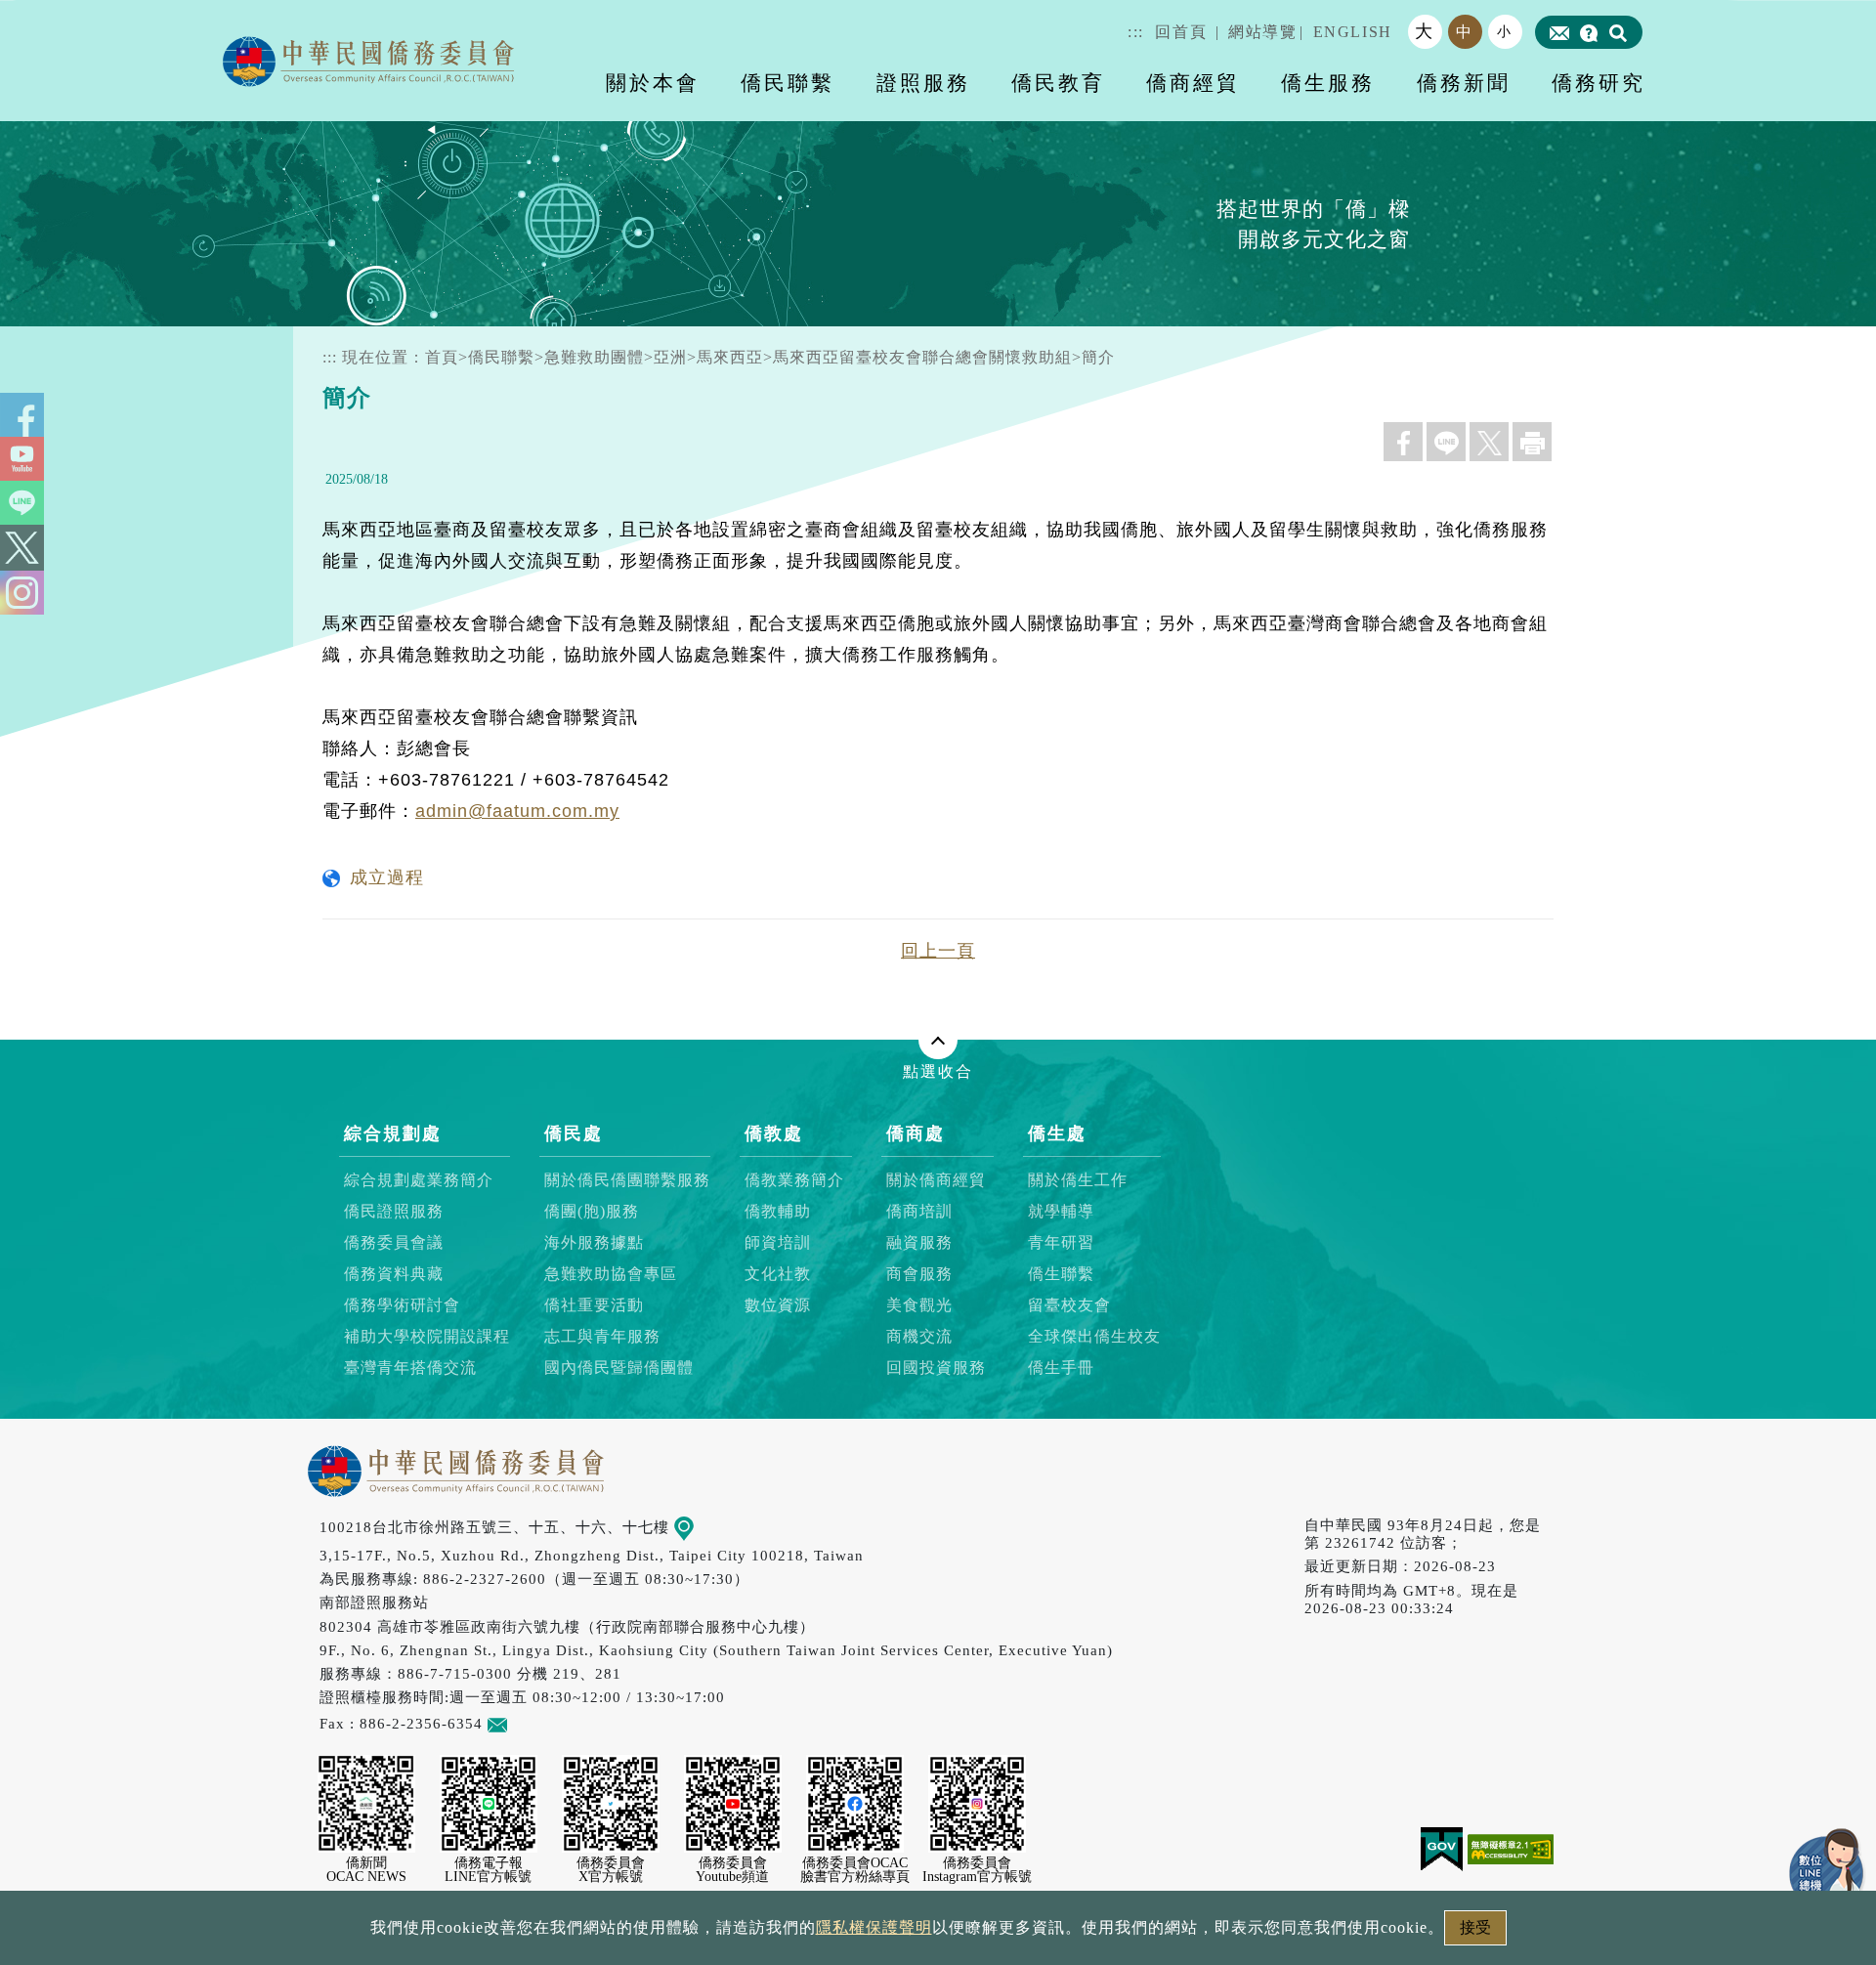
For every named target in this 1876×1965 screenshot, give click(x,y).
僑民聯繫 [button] (788, 83)
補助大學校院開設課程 (427, 1337)
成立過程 (387, 877)
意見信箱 (538, 1723)
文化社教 (778, 1275)
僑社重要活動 (594, 1306)
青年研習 (1061, 1243)
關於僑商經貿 (936, 1181)
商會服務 (919, 1275)
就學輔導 (1061, 1212)
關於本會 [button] (653, 83)
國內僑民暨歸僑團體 (619, 1368)
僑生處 (1057, 1133)
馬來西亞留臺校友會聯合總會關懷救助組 (922, 357)
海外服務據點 (594, 1243)
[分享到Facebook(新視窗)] (1403, 442)
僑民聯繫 (501, 357)
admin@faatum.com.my (517, 811)
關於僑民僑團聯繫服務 (627, 1181)
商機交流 (919, 1337)
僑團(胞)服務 (592, 1212)
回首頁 (1181, 32)
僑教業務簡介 (794, 1181)
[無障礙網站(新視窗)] (1511, 1848)
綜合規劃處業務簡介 (419, 1181)
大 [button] (1425, 31)
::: (1136, 32)
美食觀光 (919, 1306)
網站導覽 (1262, 32)
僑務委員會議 (394, 1243)
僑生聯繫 (1061, 1275)
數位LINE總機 (1827, 1867)
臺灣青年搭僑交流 (410, 1368)
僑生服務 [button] (1328, 83)
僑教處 (774, 1133)
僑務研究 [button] (1599, 83)
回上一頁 (938, 951)
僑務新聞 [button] (1464, 83)
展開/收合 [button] (938, 1040)
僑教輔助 (778, 1212)
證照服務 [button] (923, 83)
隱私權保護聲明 (874, 1927)
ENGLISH (1353, 32)
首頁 (442, 357)
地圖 (709, 1527)
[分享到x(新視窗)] (1489, 442)
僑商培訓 (919, 1212)
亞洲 (670, 357)
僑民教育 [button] (1058, 83)
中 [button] (1465, 32)
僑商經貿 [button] (1193, 83)
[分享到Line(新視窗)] (1446, 442)
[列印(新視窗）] (1532, 442)
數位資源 (778, 1306)
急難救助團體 (594, 357)
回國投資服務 (936, 1368)
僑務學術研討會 (402, 1306)
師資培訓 (778, 1243)
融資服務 (919, 1243)
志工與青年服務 (602, 1337)
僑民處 (574, 1133)
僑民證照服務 (394, 1212)
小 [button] (1505, 31)
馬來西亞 (730, 357)
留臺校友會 (1069, 1306)
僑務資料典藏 (394, 1275)
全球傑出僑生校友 (1094, 1337)
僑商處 (916, 1133)
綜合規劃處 (393, 1133)
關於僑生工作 (1078, 1181)
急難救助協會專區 (611, 1275)
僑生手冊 (1061, 1368)
